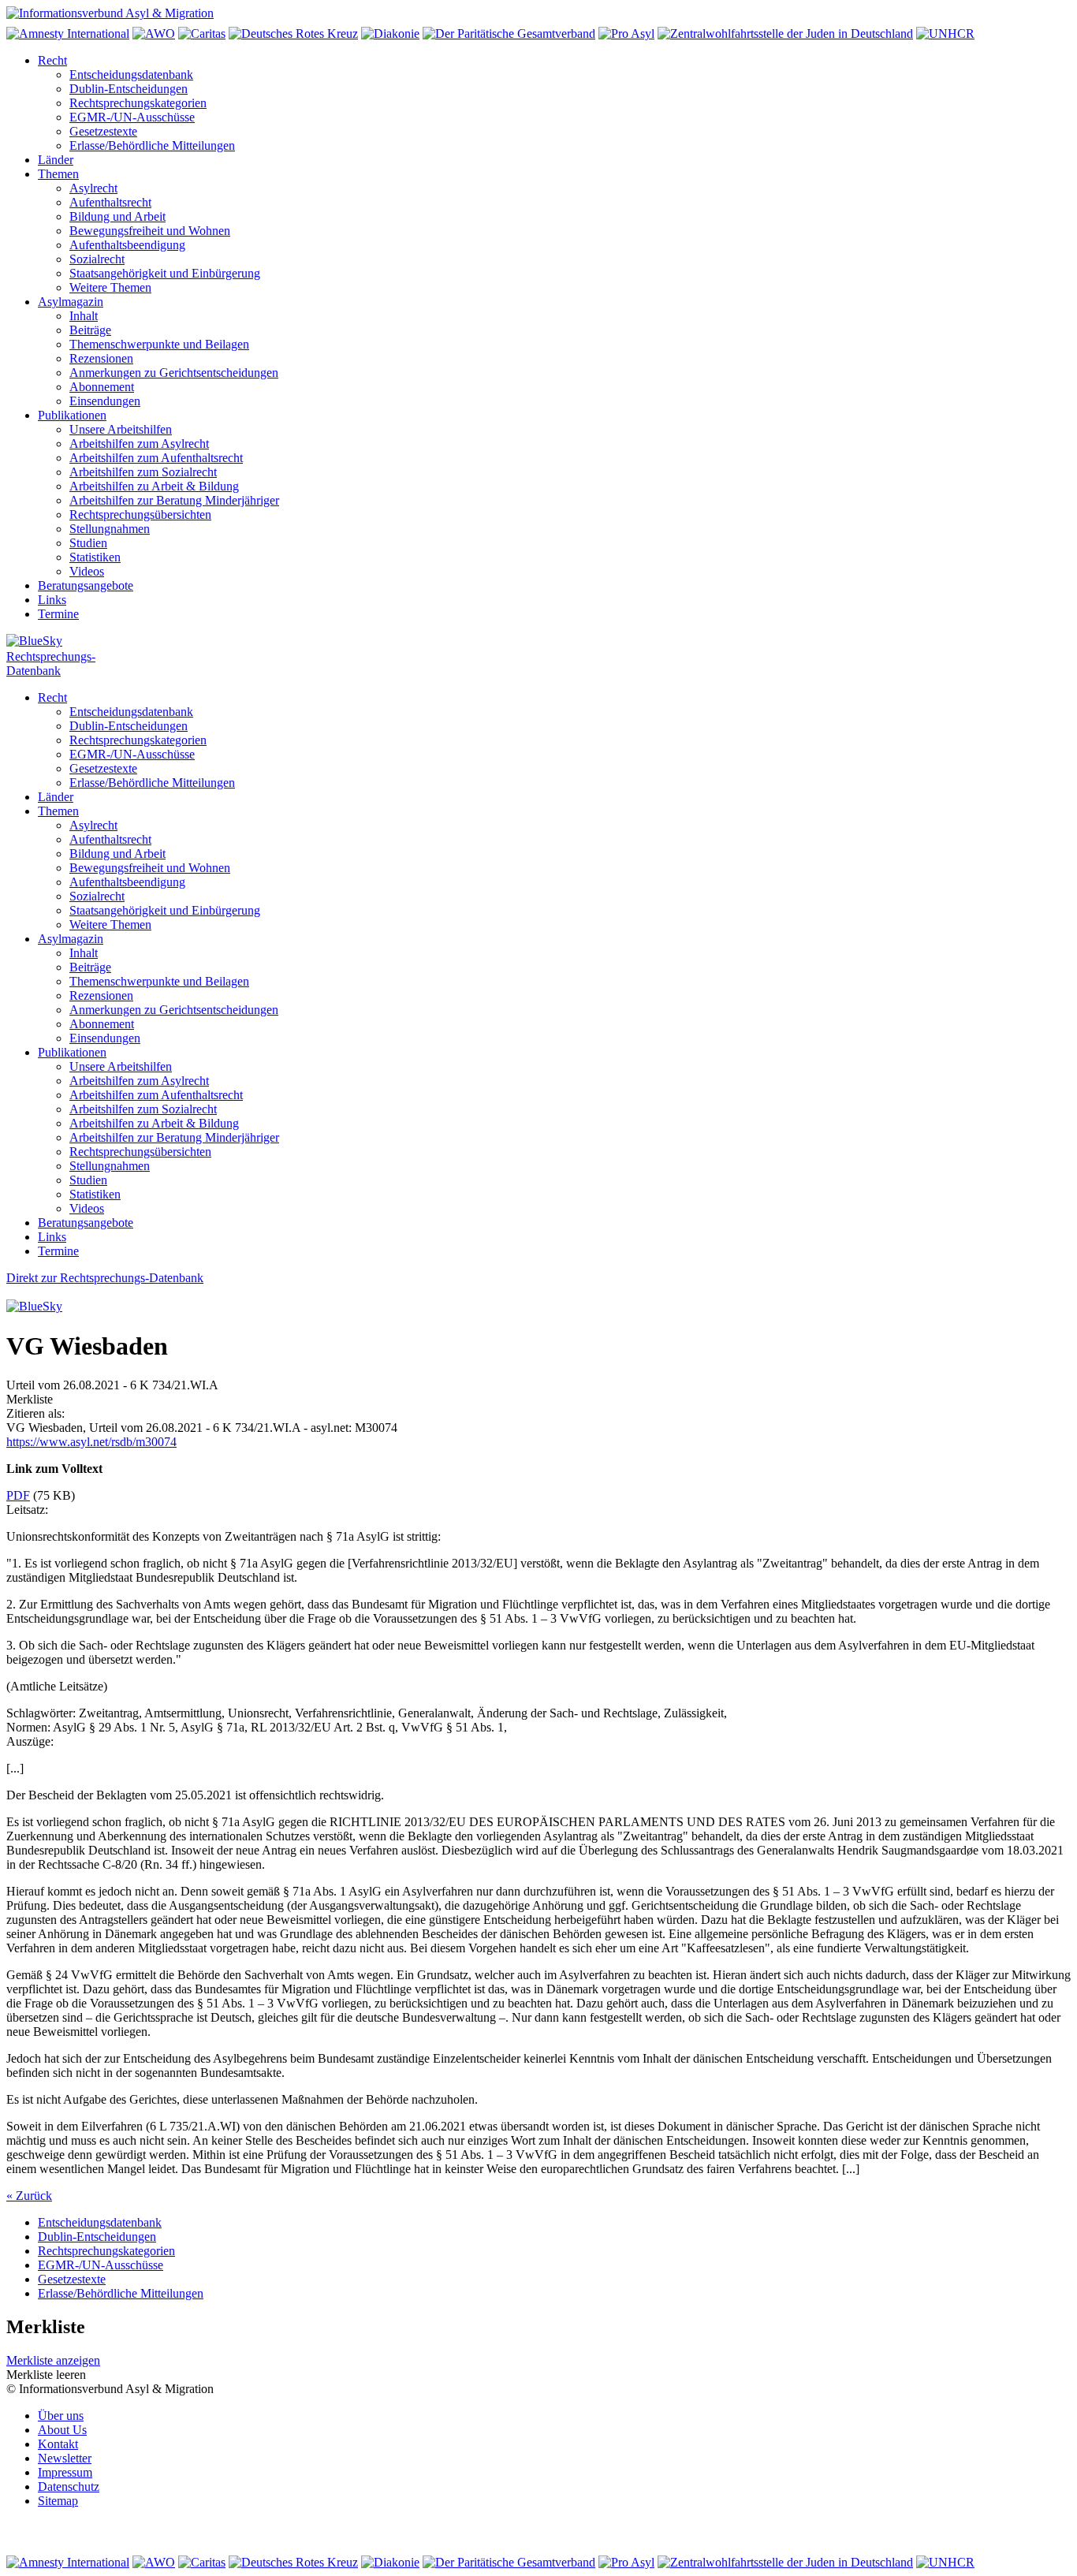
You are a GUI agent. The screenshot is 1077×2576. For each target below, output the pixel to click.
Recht (52, 60)
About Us (62, 2430)
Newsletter (65, 2458)
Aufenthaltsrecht (110, 202)
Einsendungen (105, 401)
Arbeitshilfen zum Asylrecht (139, 444)
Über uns (61, 2416)
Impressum (65, 2472)
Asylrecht (93, 188)
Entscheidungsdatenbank (131, 75)
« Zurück (29, 2196)
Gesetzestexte (103, 131)
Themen (58, 174)
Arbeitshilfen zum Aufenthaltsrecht (156, 458)
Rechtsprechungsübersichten (140, 514)
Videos (87, 571)
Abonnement (102, 387)
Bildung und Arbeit (117, 216)
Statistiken (95, 557)
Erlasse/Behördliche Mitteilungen (152, 145)
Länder (56, 160)
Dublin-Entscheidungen (129, 89)
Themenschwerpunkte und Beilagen (159, 344)
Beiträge (90, 330)
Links (52, 600)
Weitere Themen (110, 287)
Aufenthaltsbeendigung (127, 245)
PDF (18, 1495)
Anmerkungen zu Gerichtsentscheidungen (174, 373)
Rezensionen (101, 358)
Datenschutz (69, 2487)
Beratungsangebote (86, 585)
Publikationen (72, 415)
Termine (58, 614)
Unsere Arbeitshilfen (121, 429)
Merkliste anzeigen (53, 2360)
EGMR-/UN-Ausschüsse (132, 117)
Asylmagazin (71, 302)
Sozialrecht (97, 259)
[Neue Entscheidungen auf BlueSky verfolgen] (538, 642)
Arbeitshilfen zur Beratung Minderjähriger (174, 500)
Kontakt (58, 2444)
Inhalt (84, 316)
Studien (88, 543)
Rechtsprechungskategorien (138, 103)
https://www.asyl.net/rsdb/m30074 (91, 1442)
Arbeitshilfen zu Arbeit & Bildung (154, 486)
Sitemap (58, 2501)
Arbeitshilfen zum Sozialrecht (143, 472)
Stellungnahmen (110, 529)
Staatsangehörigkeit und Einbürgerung (165, 273)
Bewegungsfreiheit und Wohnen (150, 231)
